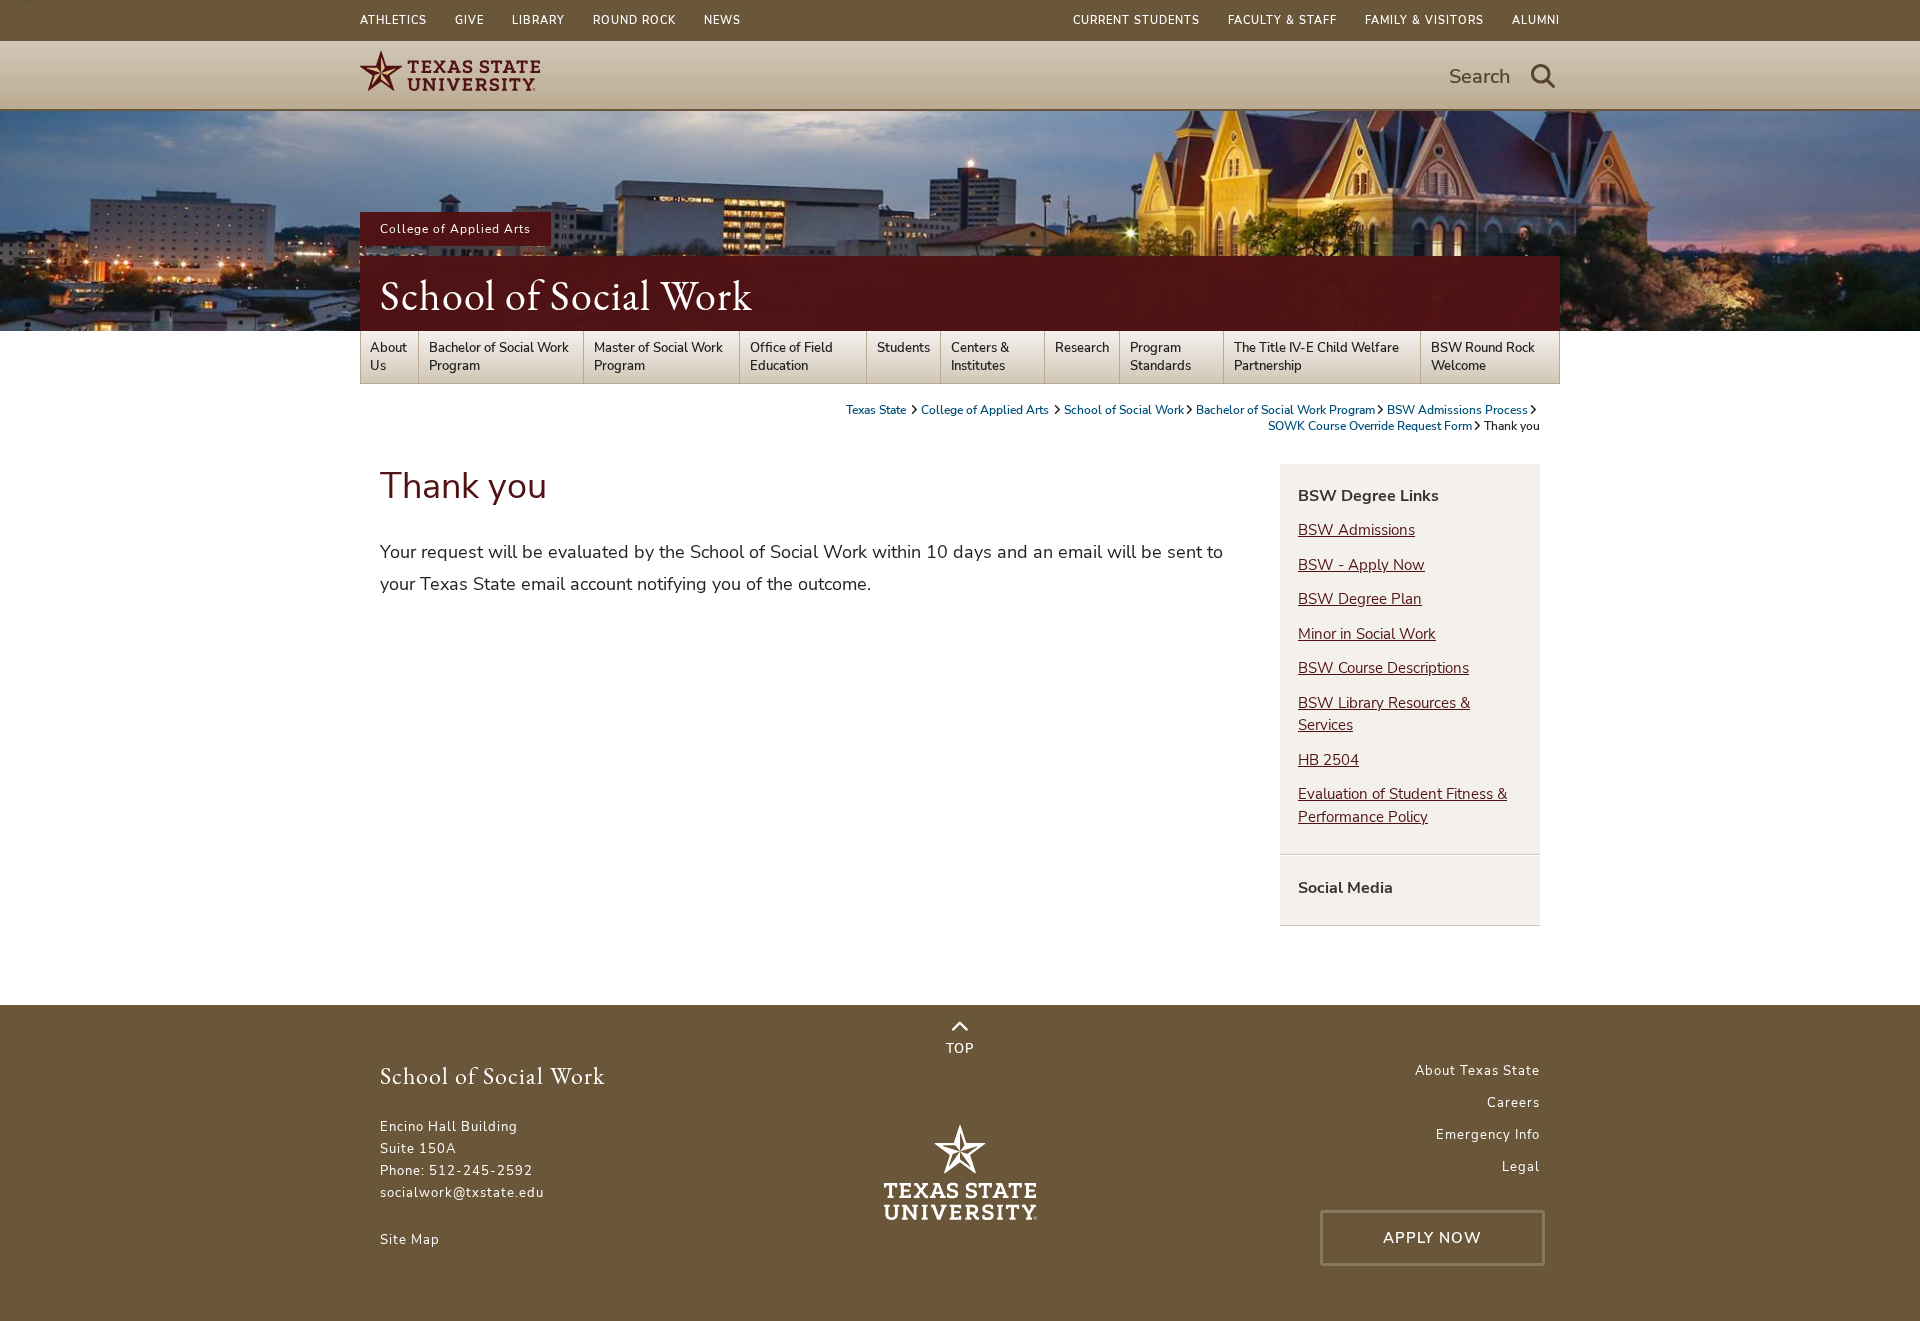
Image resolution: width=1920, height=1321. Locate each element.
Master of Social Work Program (658, 357)
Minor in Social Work (1367, 634)
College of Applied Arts (455, 229)
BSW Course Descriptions (1383, 668)
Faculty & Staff (1282, 20)
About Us (388, 357)
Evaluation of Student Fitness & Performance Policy (1402, 805)
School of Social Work (566, 295)
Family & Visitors (1424, 20)
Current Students (1136, 20)
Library (538, 20)
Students (903, 348)
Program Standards (1160, 357)
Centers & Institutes (980, 357)
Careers (1513, 1103)
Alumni (1536, 20)
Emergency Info (1488, 1135)
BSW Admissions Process (1457, 410)
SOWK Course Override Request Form (1370, 426)
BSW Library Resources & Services (1384, 714)
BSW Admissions (1356, 530)
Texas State (877, 410)
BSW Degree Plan (1360, 599)
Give (469, 20)
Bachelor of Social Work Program (499, 357)
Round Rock (634, 20)
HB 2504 (1328, 760)
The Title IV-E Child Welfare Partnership (1316, 357)
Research (1082, 348)
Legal (1521, 1167)
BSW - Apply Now (1361, 565)
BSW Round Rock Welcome (1483, 357)
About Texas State (1477, 1071)
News (722, 20)
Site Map (410, 1240)
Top (960, 1049)
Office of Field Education (791, 357)
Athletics (393, 20)
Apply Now (1432, 1238)
